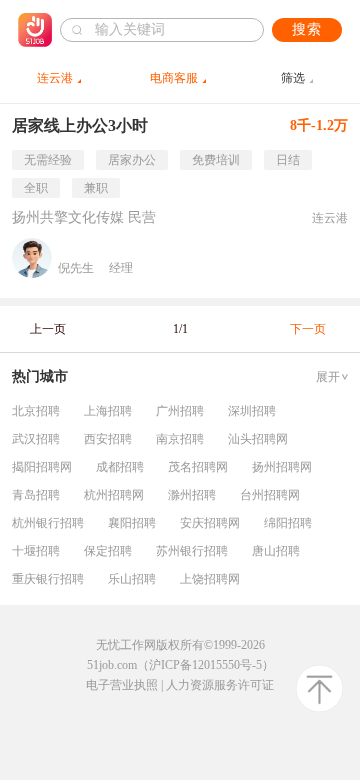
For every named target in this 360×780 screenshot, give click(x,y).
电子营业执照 (122, 685)
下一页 (308, 329)
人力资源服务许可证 (220, 685)
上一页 (48, 329)
